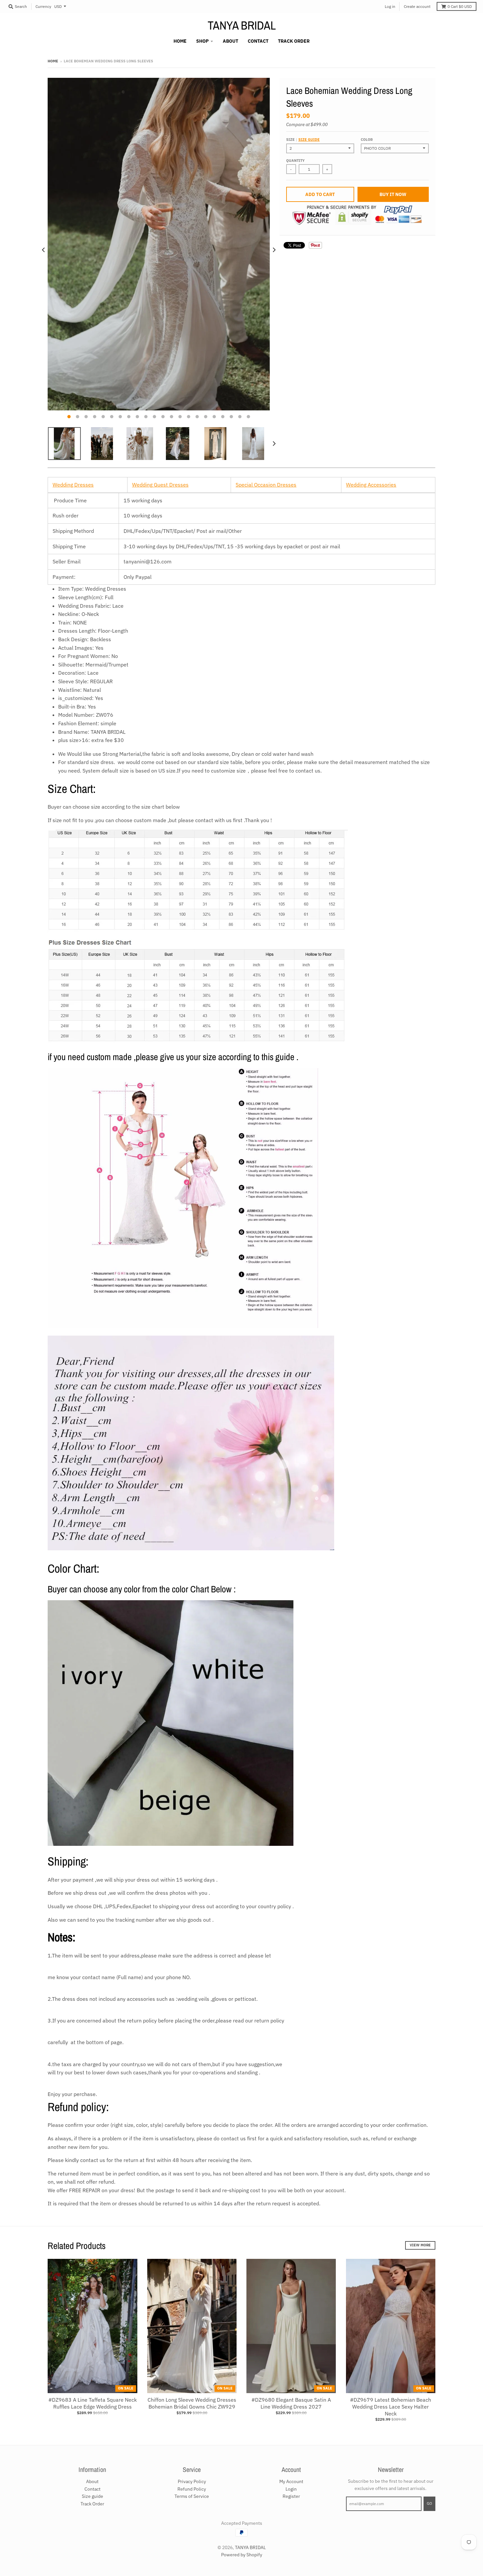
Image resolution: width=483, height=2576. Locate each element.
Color (367, 140)
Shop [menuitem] (202, 41)
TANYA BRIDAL (242, 25)
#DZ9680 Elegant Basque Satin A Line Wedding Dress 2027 (291, 2403)
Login (291, 2489)
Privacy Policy (192, 2481)
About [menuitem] (230, 41)
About (92, 2481)
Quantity (295, 161)
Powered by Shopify (242, 2555)
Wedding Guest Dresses (160, 485)
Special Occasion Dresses (266, 485)
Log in (390, 6)
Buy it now (393, 194)
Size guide (309, 140)
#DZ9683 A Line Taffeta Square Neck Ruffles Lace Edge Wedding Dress (92, 2403)
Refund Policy (192, 2489)
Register (291, 2496)
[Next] (274, 250)
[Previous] (44, 250)
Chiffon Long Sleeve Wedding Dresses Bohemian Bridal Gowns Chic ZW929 (192, 2403)
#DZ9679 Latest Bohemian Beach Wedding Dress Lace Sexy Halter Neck (391, 2407)
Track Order (92, 2504)
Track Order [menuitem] (294, 41)
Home (53, 61)
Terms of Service (192, 2496)
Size (303, 140)
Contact (92, 2489)
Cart (460, 6)
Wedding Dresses (73, 485)
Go (429, 2503)
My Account (291, 2481)
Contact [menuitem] (258, 41)
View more (420, 2245)
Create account (417, 6)
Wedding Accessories (371, 485)
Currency (43, 6)
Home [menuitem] (180, 41)
